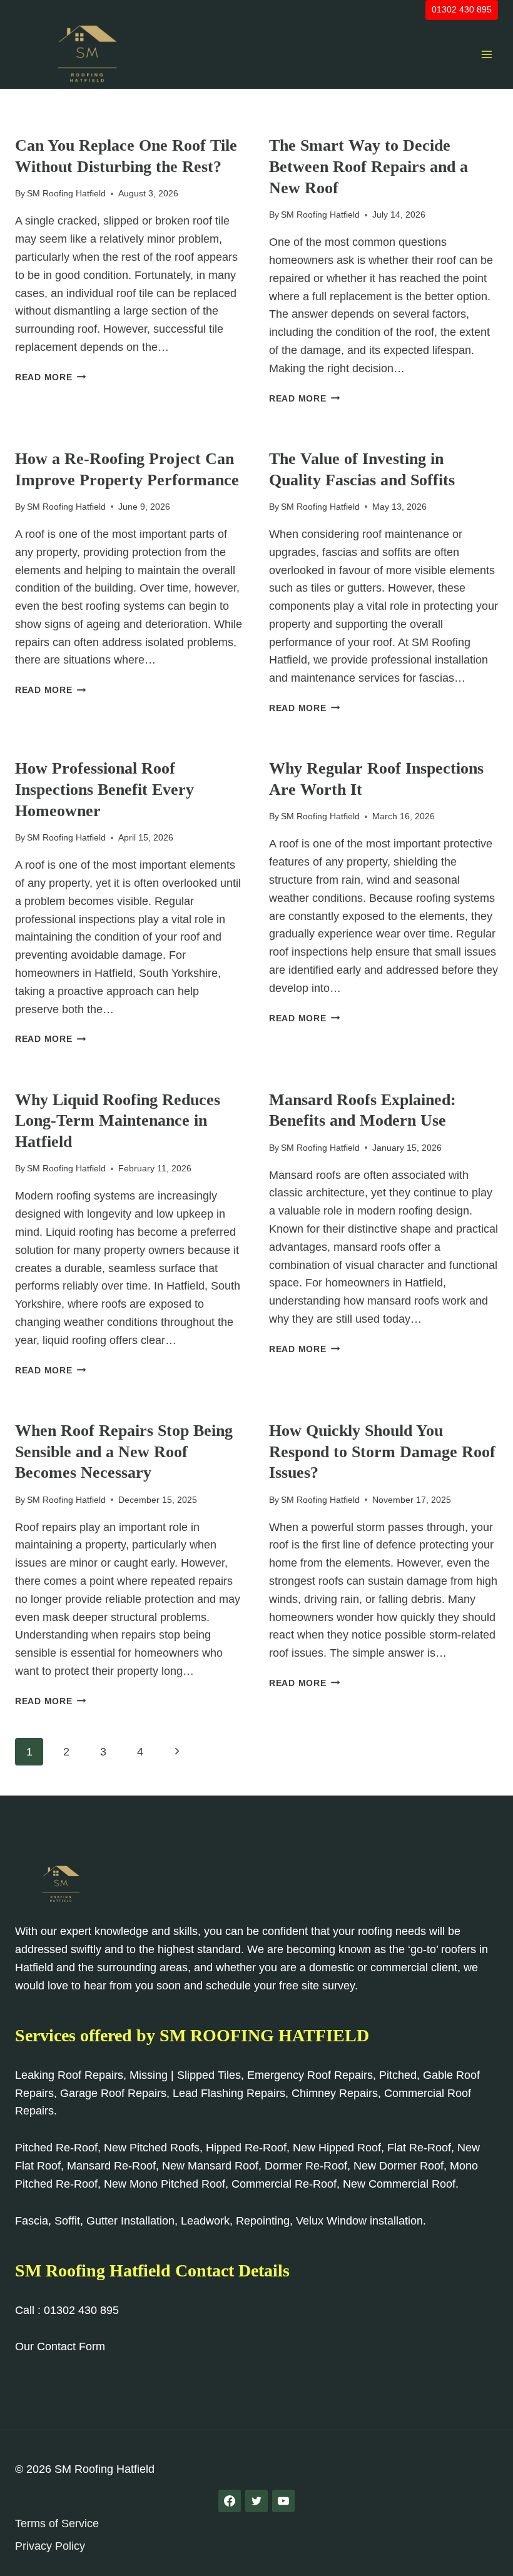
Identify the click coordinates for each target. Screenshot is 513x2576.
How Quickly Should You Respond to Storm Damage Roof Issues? (382, 1452)
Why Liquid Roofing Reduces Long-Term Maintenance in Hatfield (118, 1121)
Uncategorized (52, 125)
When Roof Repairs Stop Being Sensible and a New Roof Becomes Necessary (124, 1452)
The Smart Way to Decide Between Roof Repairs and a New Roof (368, 167)
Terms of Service (57, 2523)
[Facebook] (230, 2501)
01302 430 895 (462, 9)
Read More (50, 377)
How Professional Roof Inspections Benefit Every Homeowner (104, 790)
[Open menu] (486, 54)
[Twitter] (256, 2501)
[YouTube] (283, 2501)
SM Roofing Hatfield (66, 193)
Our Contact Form (60, 2346)
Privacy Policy (50, 2546)
